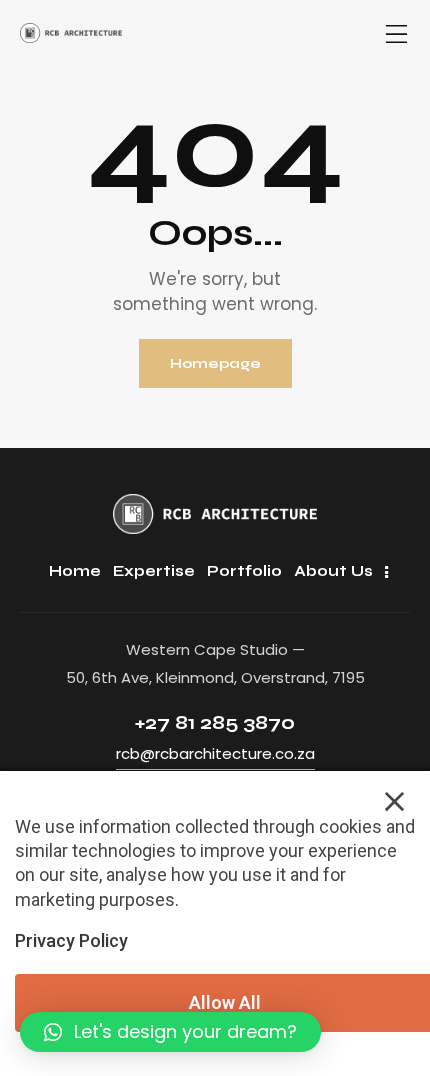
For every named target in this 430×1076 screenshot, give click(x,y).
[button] (170, 1032)
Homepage (215, 363)
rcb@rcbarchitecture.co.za (215, 753)
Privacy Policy (71, 940)
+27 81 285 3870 (215, 722)
